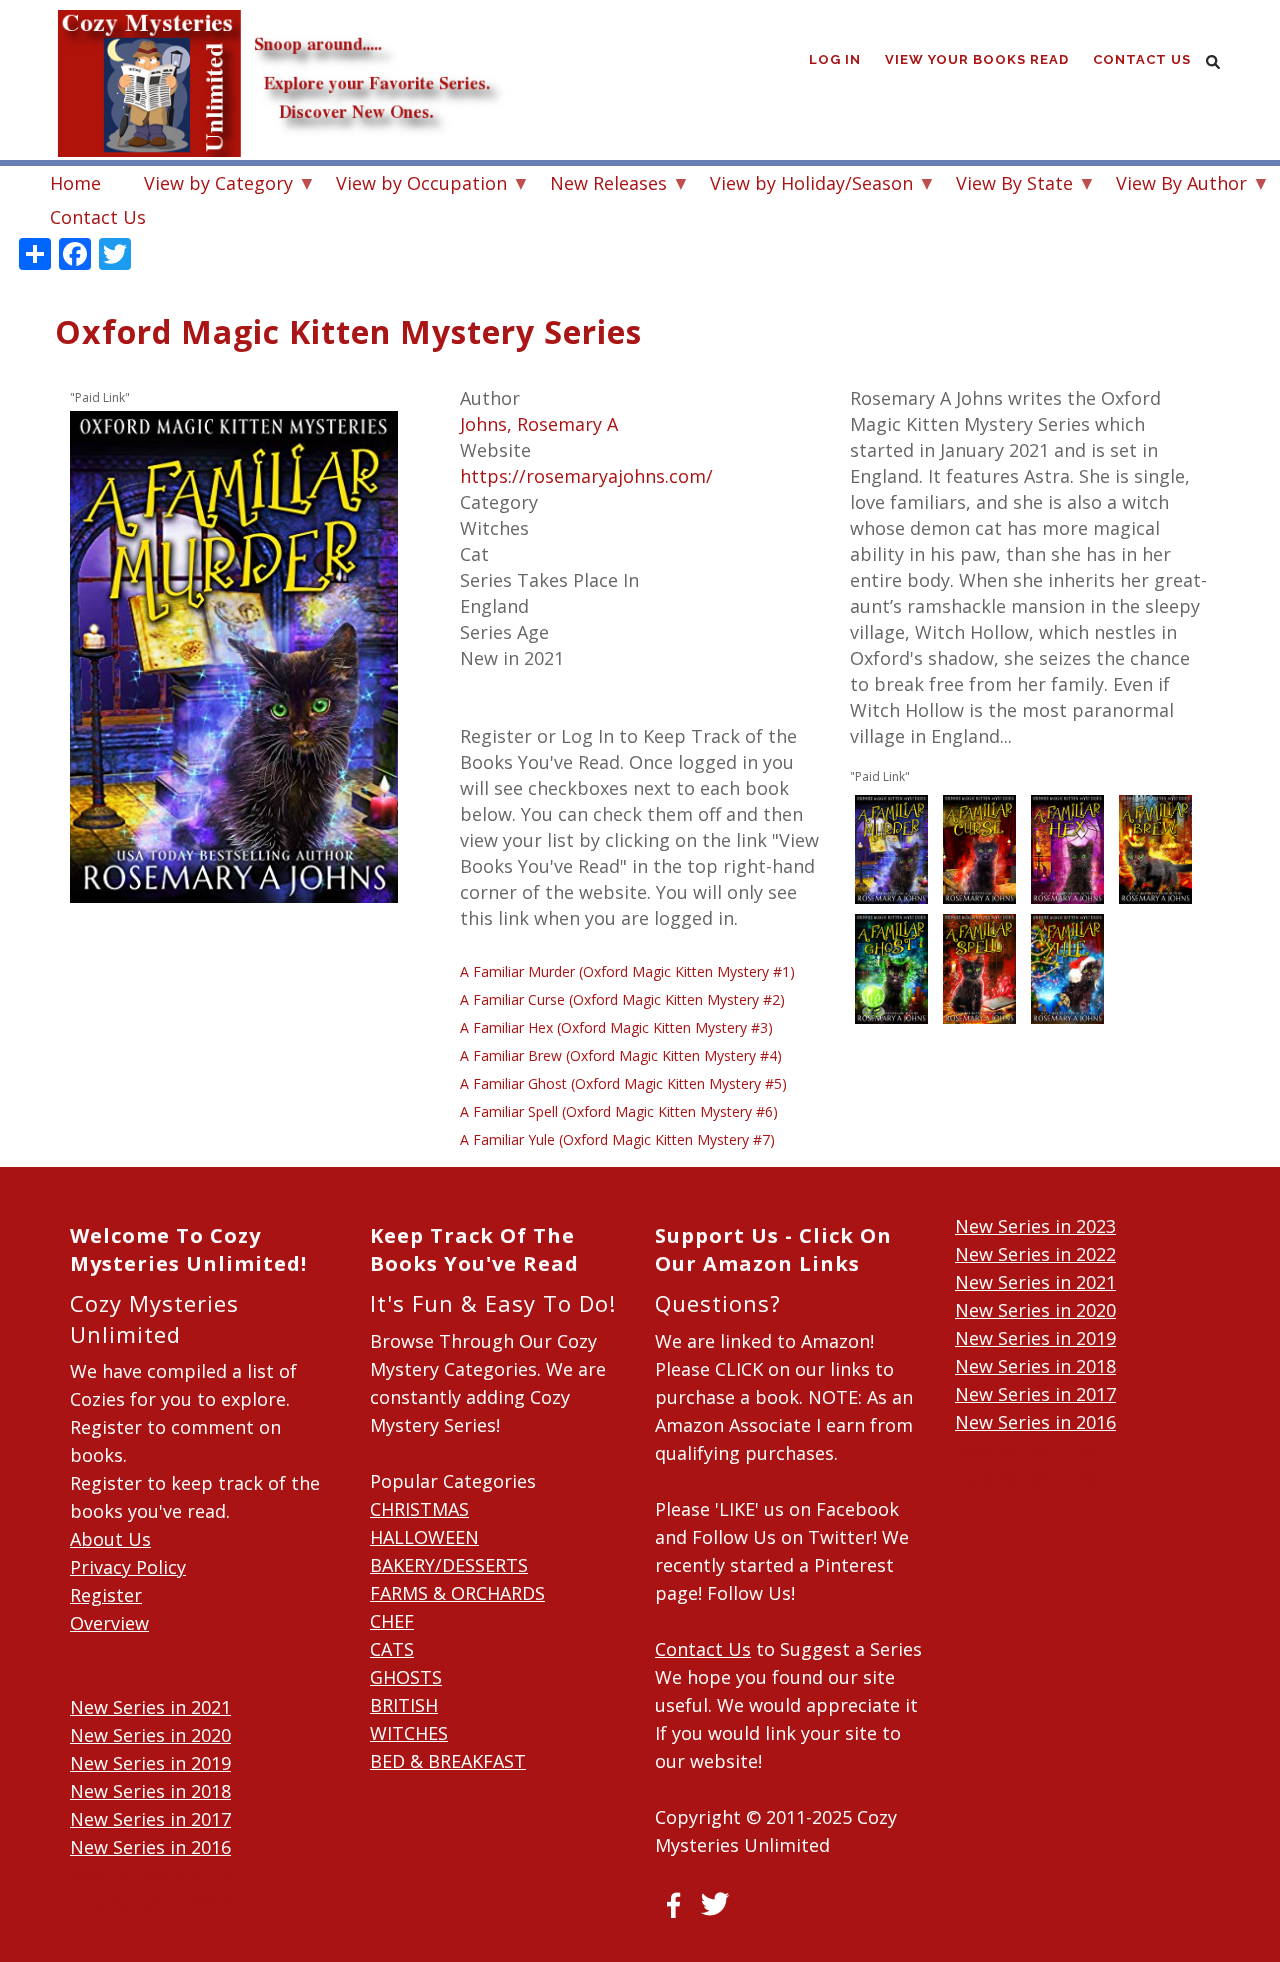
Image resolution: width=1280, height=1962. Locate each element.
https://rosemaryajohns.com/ (586, 476)
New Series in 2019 (150, 1763)
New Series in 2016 (150, 1847)
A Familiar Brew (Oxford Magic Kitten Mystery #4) (621, 1055)
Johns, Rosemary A (539, 424)
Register (106, 1595)
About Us (110, 1539)
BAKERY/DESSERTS (449, 1565)
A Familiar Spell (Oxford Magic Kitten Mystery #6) (619, 1111)
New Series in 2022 (1035, 1254)
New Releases (598, 185)
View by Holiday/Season (801, 185)
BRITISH (404, 1705)
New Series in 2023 (1035, 1226)
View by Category (208, 185)
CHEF (392, 1621)
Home (75, 183)
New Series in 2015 (150, 1875)
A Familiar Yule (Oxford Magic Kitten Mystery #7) (617, 1139)
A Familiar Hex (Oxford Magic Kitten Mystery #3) (616, 1027)
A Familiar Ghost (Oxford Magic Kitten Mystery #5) (623, 1083)
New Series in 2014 (150, 1903)
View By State (1004, 185)
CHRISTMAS (419, 1509)
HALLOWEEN (424, 1537)
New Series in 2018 (150, 1791)
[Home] (280, 40)
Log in (835, 59)
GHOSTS (406, 1677)
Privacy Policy (128, 1567)
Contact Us (1142, 59)
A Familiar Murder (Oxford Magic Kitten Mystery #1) (627, 971)
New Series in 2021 (150, 1707)
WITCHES (409, 1733)
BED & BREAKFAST (448, 1761)
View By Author (1171, 185)
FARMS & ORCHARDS (457, 1593)
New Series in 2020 (150, 1735)
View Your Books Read (977, 59)
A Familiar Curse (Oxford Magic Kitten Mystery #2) (622, 999)
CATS (392, 1649)
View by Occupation (411, 185)
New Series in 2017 (150, 1819)
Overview (109, 1623)
